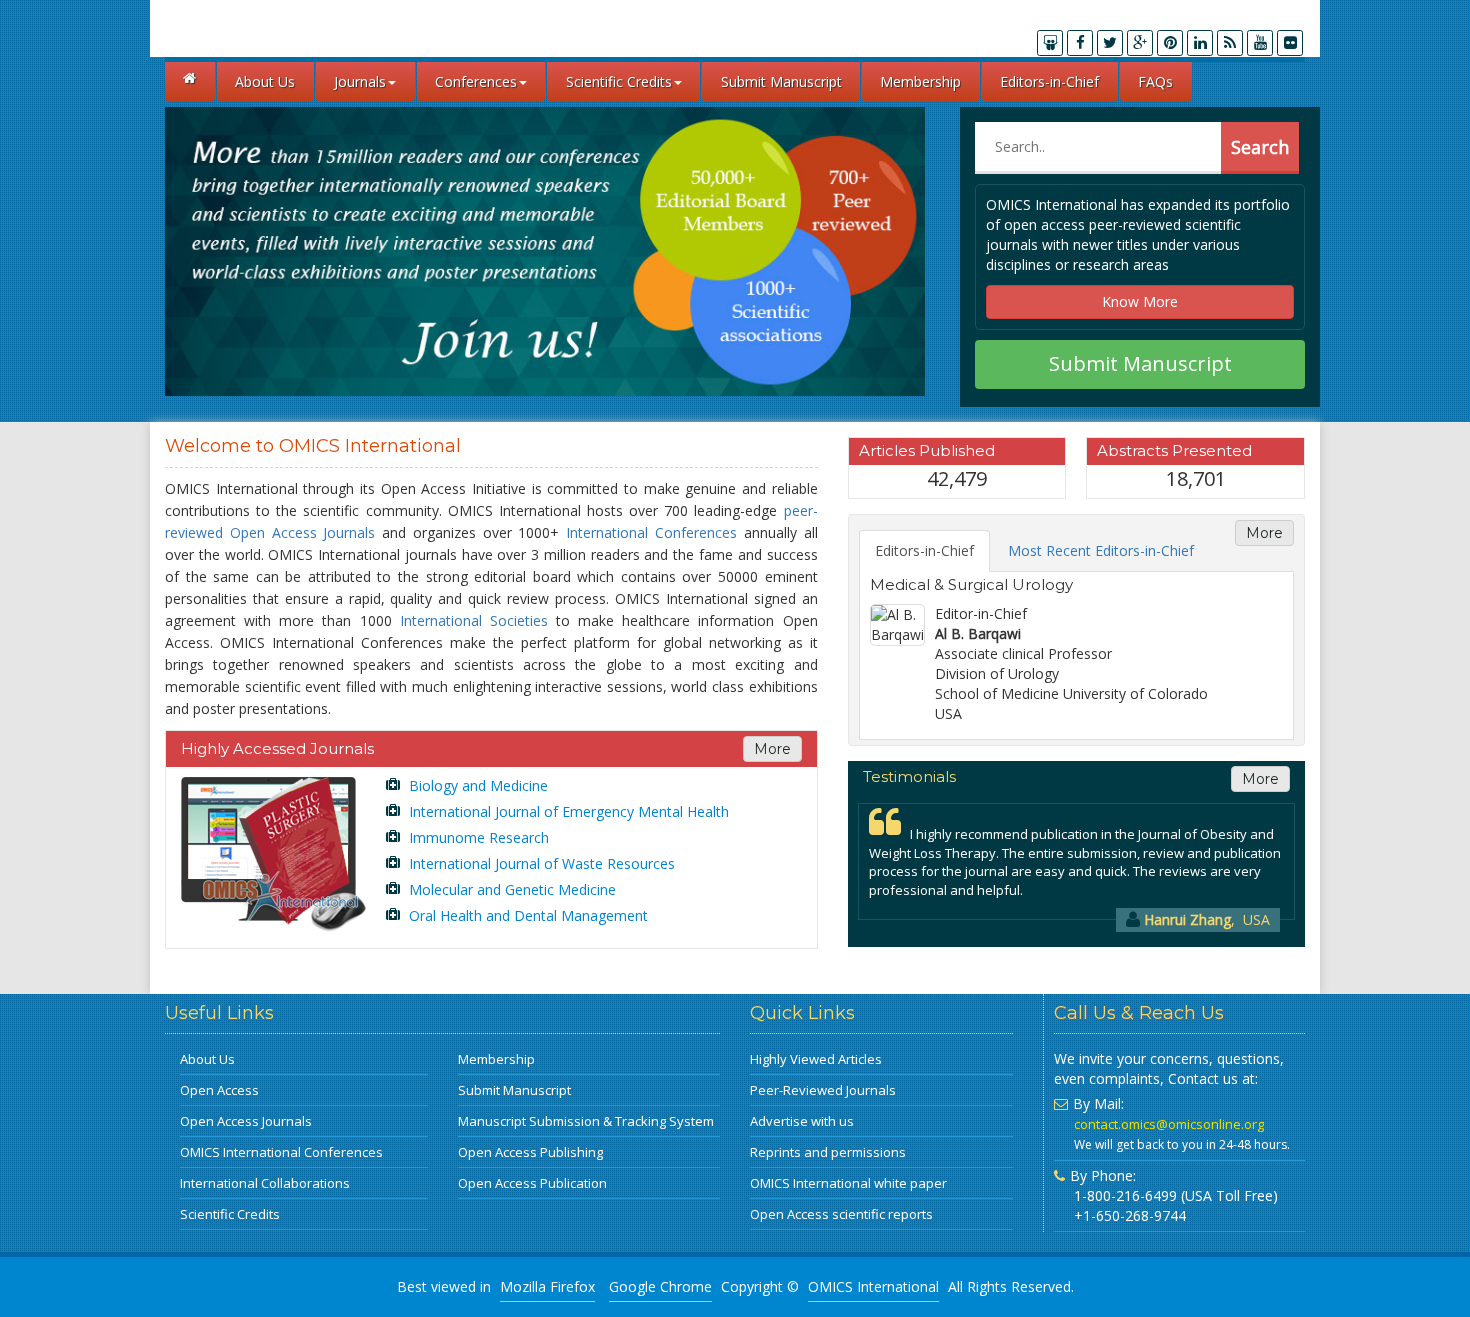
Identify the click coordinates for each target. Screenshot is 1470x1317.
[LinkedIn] (1200, 43)
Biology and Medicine (476, 785)
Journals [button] (360, 81)
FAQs (1155, 81)
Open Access (219, 1090)
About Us (265, 81)
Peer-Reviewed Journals (823, 1090)
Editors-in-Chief (1049, 81)
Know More (1140, 301)
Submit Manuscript (781, 81)
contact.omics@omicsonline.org (1169, 1124)
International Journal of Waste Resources (540, 863)
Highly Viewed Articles (816, 1059)
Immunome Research (477, 837)
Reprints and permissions (828, 1152)
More (772, 749)
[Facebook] (1080, 43)
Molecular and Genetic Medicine (510, 889)
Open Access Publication (532, 1183)
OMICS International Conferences (281, 1152)
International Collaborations (265, 1183)
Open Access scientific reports (841, 1214)
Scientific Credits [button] (619, 81)
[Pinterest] (1170, 43)
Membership (920, 81)
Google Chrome (660, 1286)
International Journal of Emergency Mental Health (567, 811)
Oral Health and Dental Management (526, 915)
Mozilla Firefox (547, 1286)
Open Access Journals (246, 1121)
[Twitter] (1110, 43)
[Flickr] (1290, 43)
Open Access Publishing (530, 1152)
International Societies (474, 620)
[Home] (190, 82)
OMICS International (873, 1286)
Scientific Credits (230, 1214)
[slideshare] (1050, 43)
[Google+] (1140, 43)
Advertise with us (802, 1121)
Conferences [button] (476, 81)
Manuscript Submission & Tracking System (586, 1121)
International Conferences (651, 532)
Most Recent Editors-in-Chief (1101, 550)
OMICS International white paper (848, 1183)
